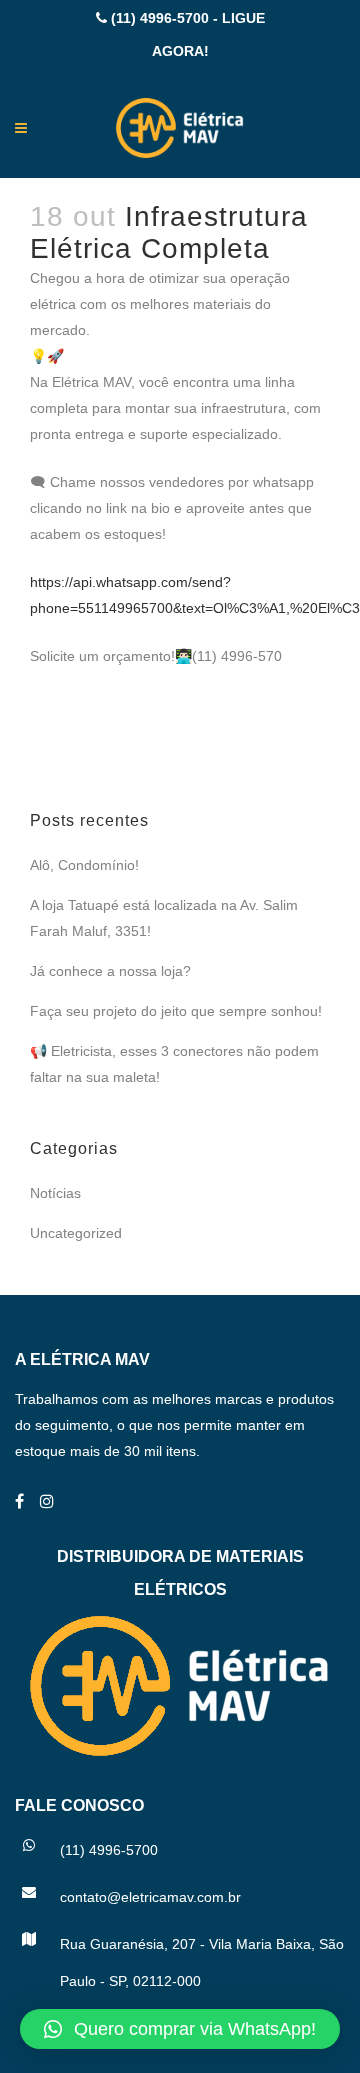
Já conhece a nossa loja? (110, 971)
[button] (180, 2029)
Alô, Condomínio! (84, 865)
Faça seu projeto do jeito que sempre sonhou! (176, 1011)
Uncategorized (76, 1233)
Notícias (55, 1193)
